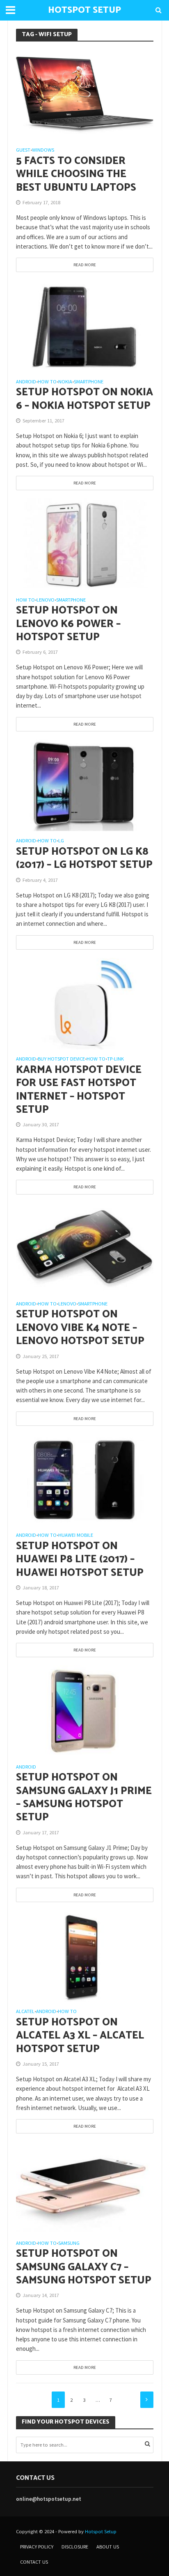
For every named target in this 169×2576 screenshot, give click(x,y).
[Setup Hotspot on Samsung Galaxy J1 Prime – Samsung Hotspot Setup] (85, 1711)
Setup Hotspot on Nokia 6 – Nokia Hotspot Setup (84, 399)
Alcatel (25, 2012)
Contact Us (34, 2562)
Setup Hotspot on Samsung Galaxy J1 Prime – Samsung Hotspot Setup (84, 1798)
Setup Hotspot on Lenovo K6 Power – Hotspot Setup (68, 624)
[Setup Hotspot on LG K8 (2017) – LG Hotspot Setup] (85, 785)
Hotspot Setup (101, 2531)
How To (47, 382)
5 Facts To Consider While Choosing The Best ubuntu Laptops (76, 174)
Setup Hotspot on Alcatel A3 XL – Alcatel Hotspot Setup (80, 2036)
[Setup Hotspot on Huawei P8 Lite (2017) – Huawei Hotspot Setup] (85, 1479)
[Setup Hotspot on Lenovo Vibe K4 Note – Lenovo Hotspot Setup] (85, 1248)
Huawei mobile (76, 1535)
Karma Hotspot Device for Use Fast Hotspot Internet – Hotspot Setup (79, 1090)
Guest (23, 150)
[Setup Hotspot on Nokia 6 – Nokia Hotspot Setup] (85, 326)
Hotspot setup (84, 10)
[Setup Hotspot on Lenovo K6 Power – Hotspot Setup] (85, 544)
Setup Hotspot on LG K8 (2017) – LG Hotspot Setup (84, 859)
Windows (43, 150)
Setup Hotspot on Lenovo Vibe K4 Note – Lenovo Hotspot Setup (80, 1328)
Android (26, 382)
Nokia (65, 382)
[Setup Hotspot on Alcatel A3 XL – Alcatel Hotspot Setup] (85, 1955)
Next (147, 2400)
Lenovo (46, 600)
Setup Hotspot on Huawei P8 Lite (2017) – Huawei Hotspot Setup (80, 1560)
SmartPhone (89, 382)
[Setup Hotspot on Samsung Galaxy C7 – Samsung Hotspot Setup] (85, 2187)
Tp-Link (115, 1059)
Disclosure (75, 2547)
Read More (85, 265)
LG (61, 841)
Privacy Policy (37, 2547)
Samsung (69, 2243)
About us (108, 2547)
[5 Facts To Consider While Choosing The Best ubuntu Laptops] (85, 94)
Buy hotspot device (61, 1059)
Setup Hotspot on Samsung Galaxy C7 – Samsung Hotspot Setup (84, 2267)
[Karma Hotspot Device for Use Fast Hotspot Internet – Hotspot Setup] (85, 1003)
